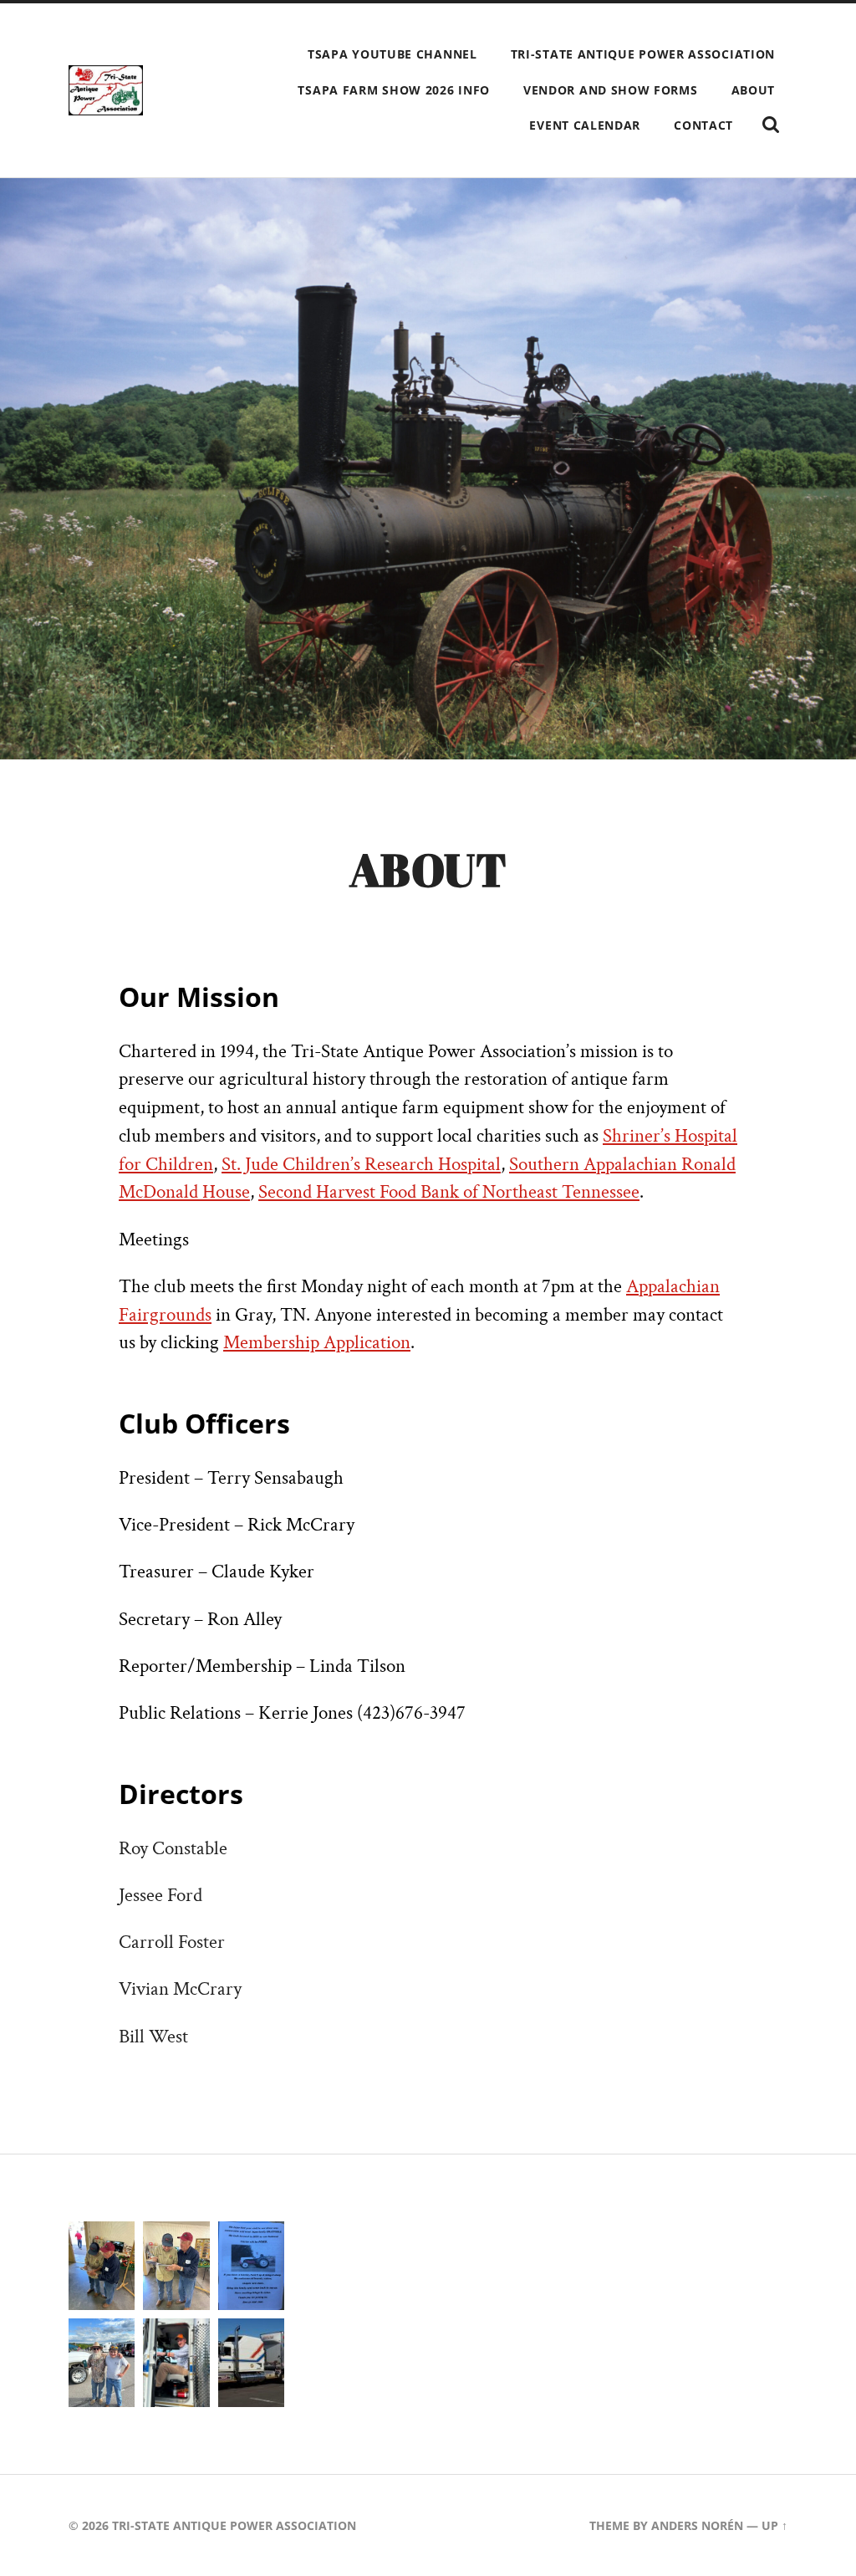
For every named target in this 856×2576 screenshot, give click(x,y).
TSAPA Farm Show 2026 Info (393, 90)
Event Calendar (585, 125)
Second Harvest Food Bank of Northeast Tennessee (449, 1192)
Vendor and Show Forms (611, 90)
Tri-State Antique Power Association (643, 54)
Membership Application (317, 1343)
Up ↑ (774, 2525)
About (754, 90)
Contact (703, 125)
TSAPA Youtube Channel (392, 54)
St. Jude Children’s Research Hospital (361, 1165)
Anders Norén (697, 2525)
